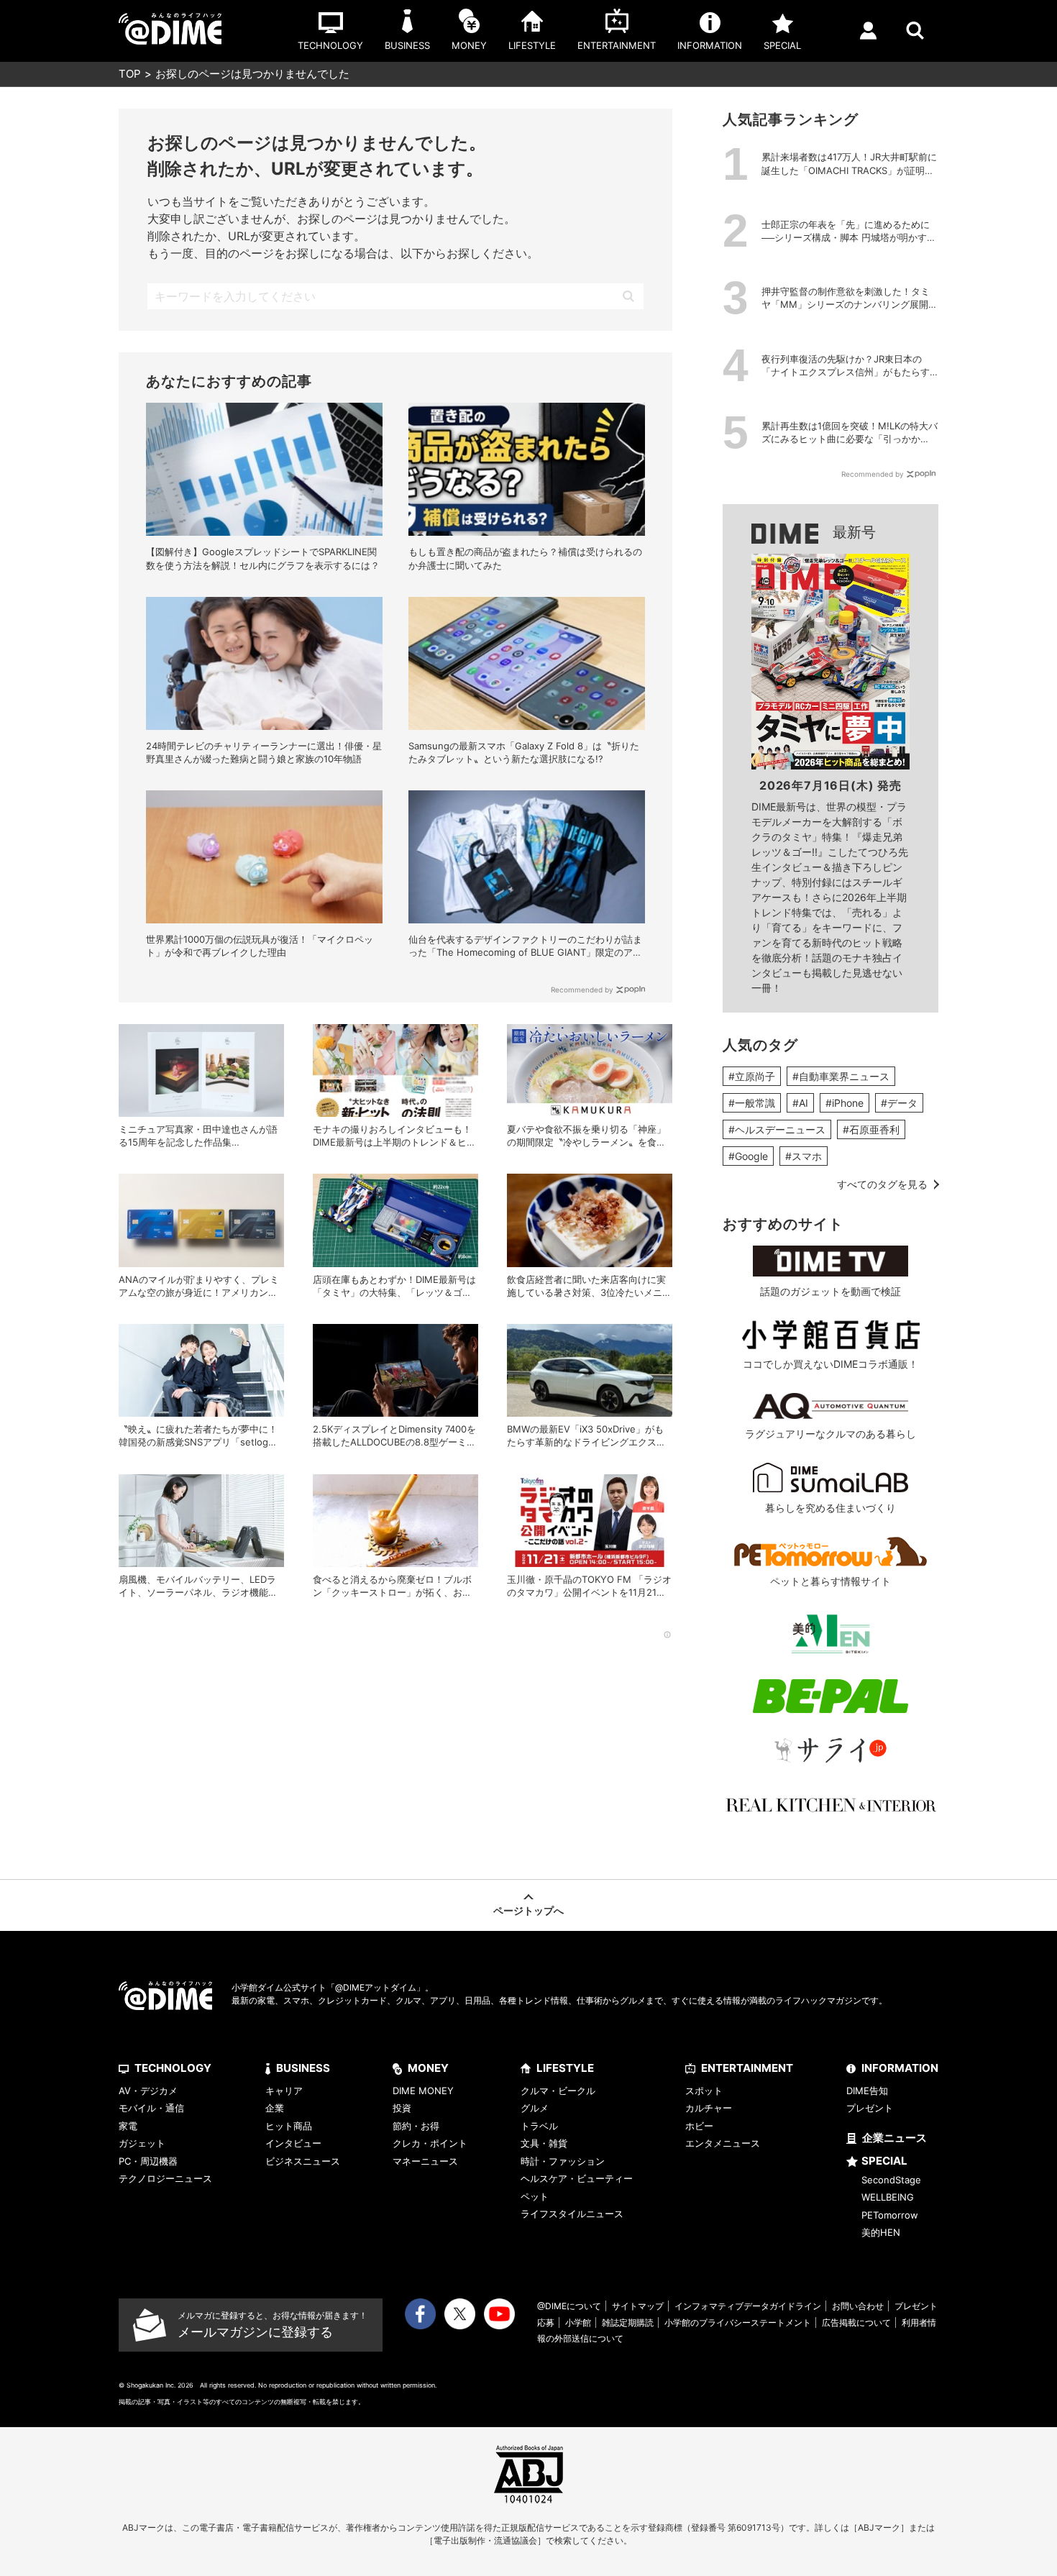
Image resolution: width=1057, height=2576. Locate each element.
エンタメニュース (723, 2143)
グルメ (535, 2108)
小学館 (578, 2322)
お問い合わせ (858, 2306)
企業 (275, 2108)
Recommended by (582, 990)
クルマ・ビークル (558, 2091)
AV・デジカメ (148, 2091)
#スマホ (804, 1156)
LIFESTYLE (565, 2068)
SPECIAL (884, 2161)
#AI (800, 1103)
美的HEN (881, 2232)
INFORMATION (900, 2068)
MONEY (428, 2068)
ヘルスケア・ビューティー (577, 2178)
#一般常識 (752, 1103)
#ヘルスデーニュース (777, 1129)
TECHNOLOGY (173, 2068)
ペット (535, 2196)
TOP (130, 74)
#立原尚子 (752, 1076)
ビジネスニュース (303, 2161)
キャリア (284, 2091)
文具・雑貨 (544, 2143)
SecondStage (891, 2180)
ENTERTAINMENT (747, 2068)
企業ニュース (894, 2138)
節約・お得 (416, 2126)
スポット (704, 2091)
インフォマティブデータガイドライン (748, 2306)
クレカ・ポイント (430, 2143)
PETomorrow (890, 2215)
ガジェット (142, 2143)
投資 (402, 2108)
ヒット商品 (289, 2126)
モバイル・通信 (151, 2108)
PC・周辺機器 (148, 2161)
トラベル (539, 2126)
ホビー (699, 2126)
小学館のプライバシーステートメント (738, 2322)
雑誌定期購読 (628, 2322)
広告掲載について (856, 2322)
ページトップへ (528, 1910)
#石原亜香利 (871, 1129)
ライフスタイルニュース (572, 2214)
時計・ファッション (563, 2161)
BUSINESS (303, 2068)
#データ (899, 1103)
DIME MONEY (423, 2091)
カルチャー (709, 2108)
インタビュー (293, 2143)
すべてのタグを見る (882, 1184)
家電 (128, 2126)
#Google (748, 1156)
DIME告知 (867, 2091)
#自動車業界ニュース (841, 1076)
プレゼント (870, 2108)
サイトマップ (638, 2306)
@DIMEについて (569, 2306)
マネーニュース (425, 2161)
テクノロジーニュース (165, 2178)
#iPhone (845, 1103)
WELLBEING (888, 2197)
